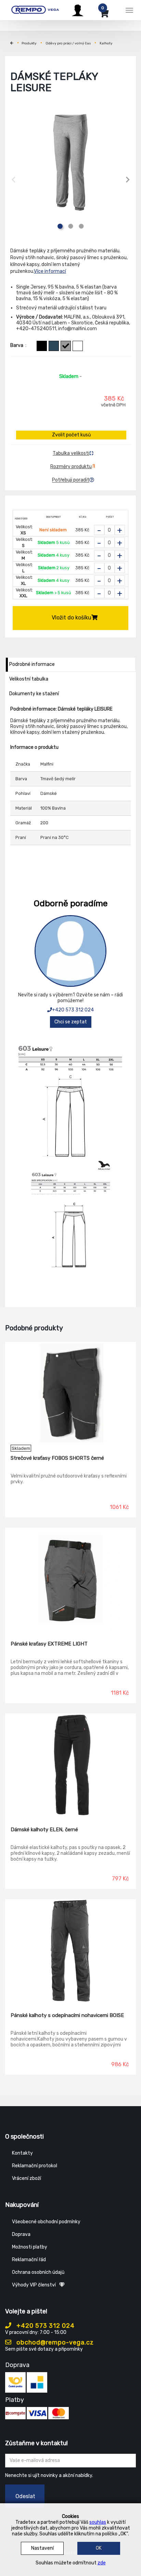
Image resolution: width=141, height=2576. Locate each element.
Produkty (29, 43)
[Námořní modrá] (54, 346)
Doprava (21, 2234)
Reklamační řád (29, 2260)
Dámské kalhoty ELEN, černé (44, 1830)
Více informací (50, 271)
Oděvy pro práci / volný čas (68, 43)
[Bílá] (78, 346)
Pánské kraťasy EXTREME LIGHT (49, 1644)
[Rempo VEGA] (35, 9)
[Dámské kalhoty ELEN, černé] (70, 1765)
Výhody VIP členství (34, 2285)
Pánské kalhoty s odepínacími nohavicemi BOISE (67, 2015)
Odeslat (25, 2496)
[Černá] (42, 346)
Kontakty (22, 2153)
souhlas (98, 2522)
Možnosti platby (30, 2247)
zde (102, 2563)
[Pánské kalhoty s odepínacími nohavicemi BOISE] (70, 1951)
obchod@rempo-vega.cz (54, 2342)
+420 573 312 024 (73, 1010)
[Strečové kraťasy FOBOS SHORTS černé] (70, 1394)
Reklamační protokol (35, 2166)
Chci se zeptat (71, 1022)
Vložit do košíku (72, 618)
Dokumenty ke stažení (34, 694)
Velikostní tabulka (29, 679)
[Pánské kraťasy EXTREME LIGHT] (70, 1579)
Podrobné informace (32, 664)
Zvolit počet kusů (71, 435)
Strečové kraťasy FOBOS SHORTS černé (57, 1458)
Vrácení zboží (27, 2178)
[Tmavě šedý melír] (66, 346)
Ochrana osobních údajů (38, 2272)
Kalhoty (106, 43)
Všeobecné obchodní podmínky (46, 2222)
